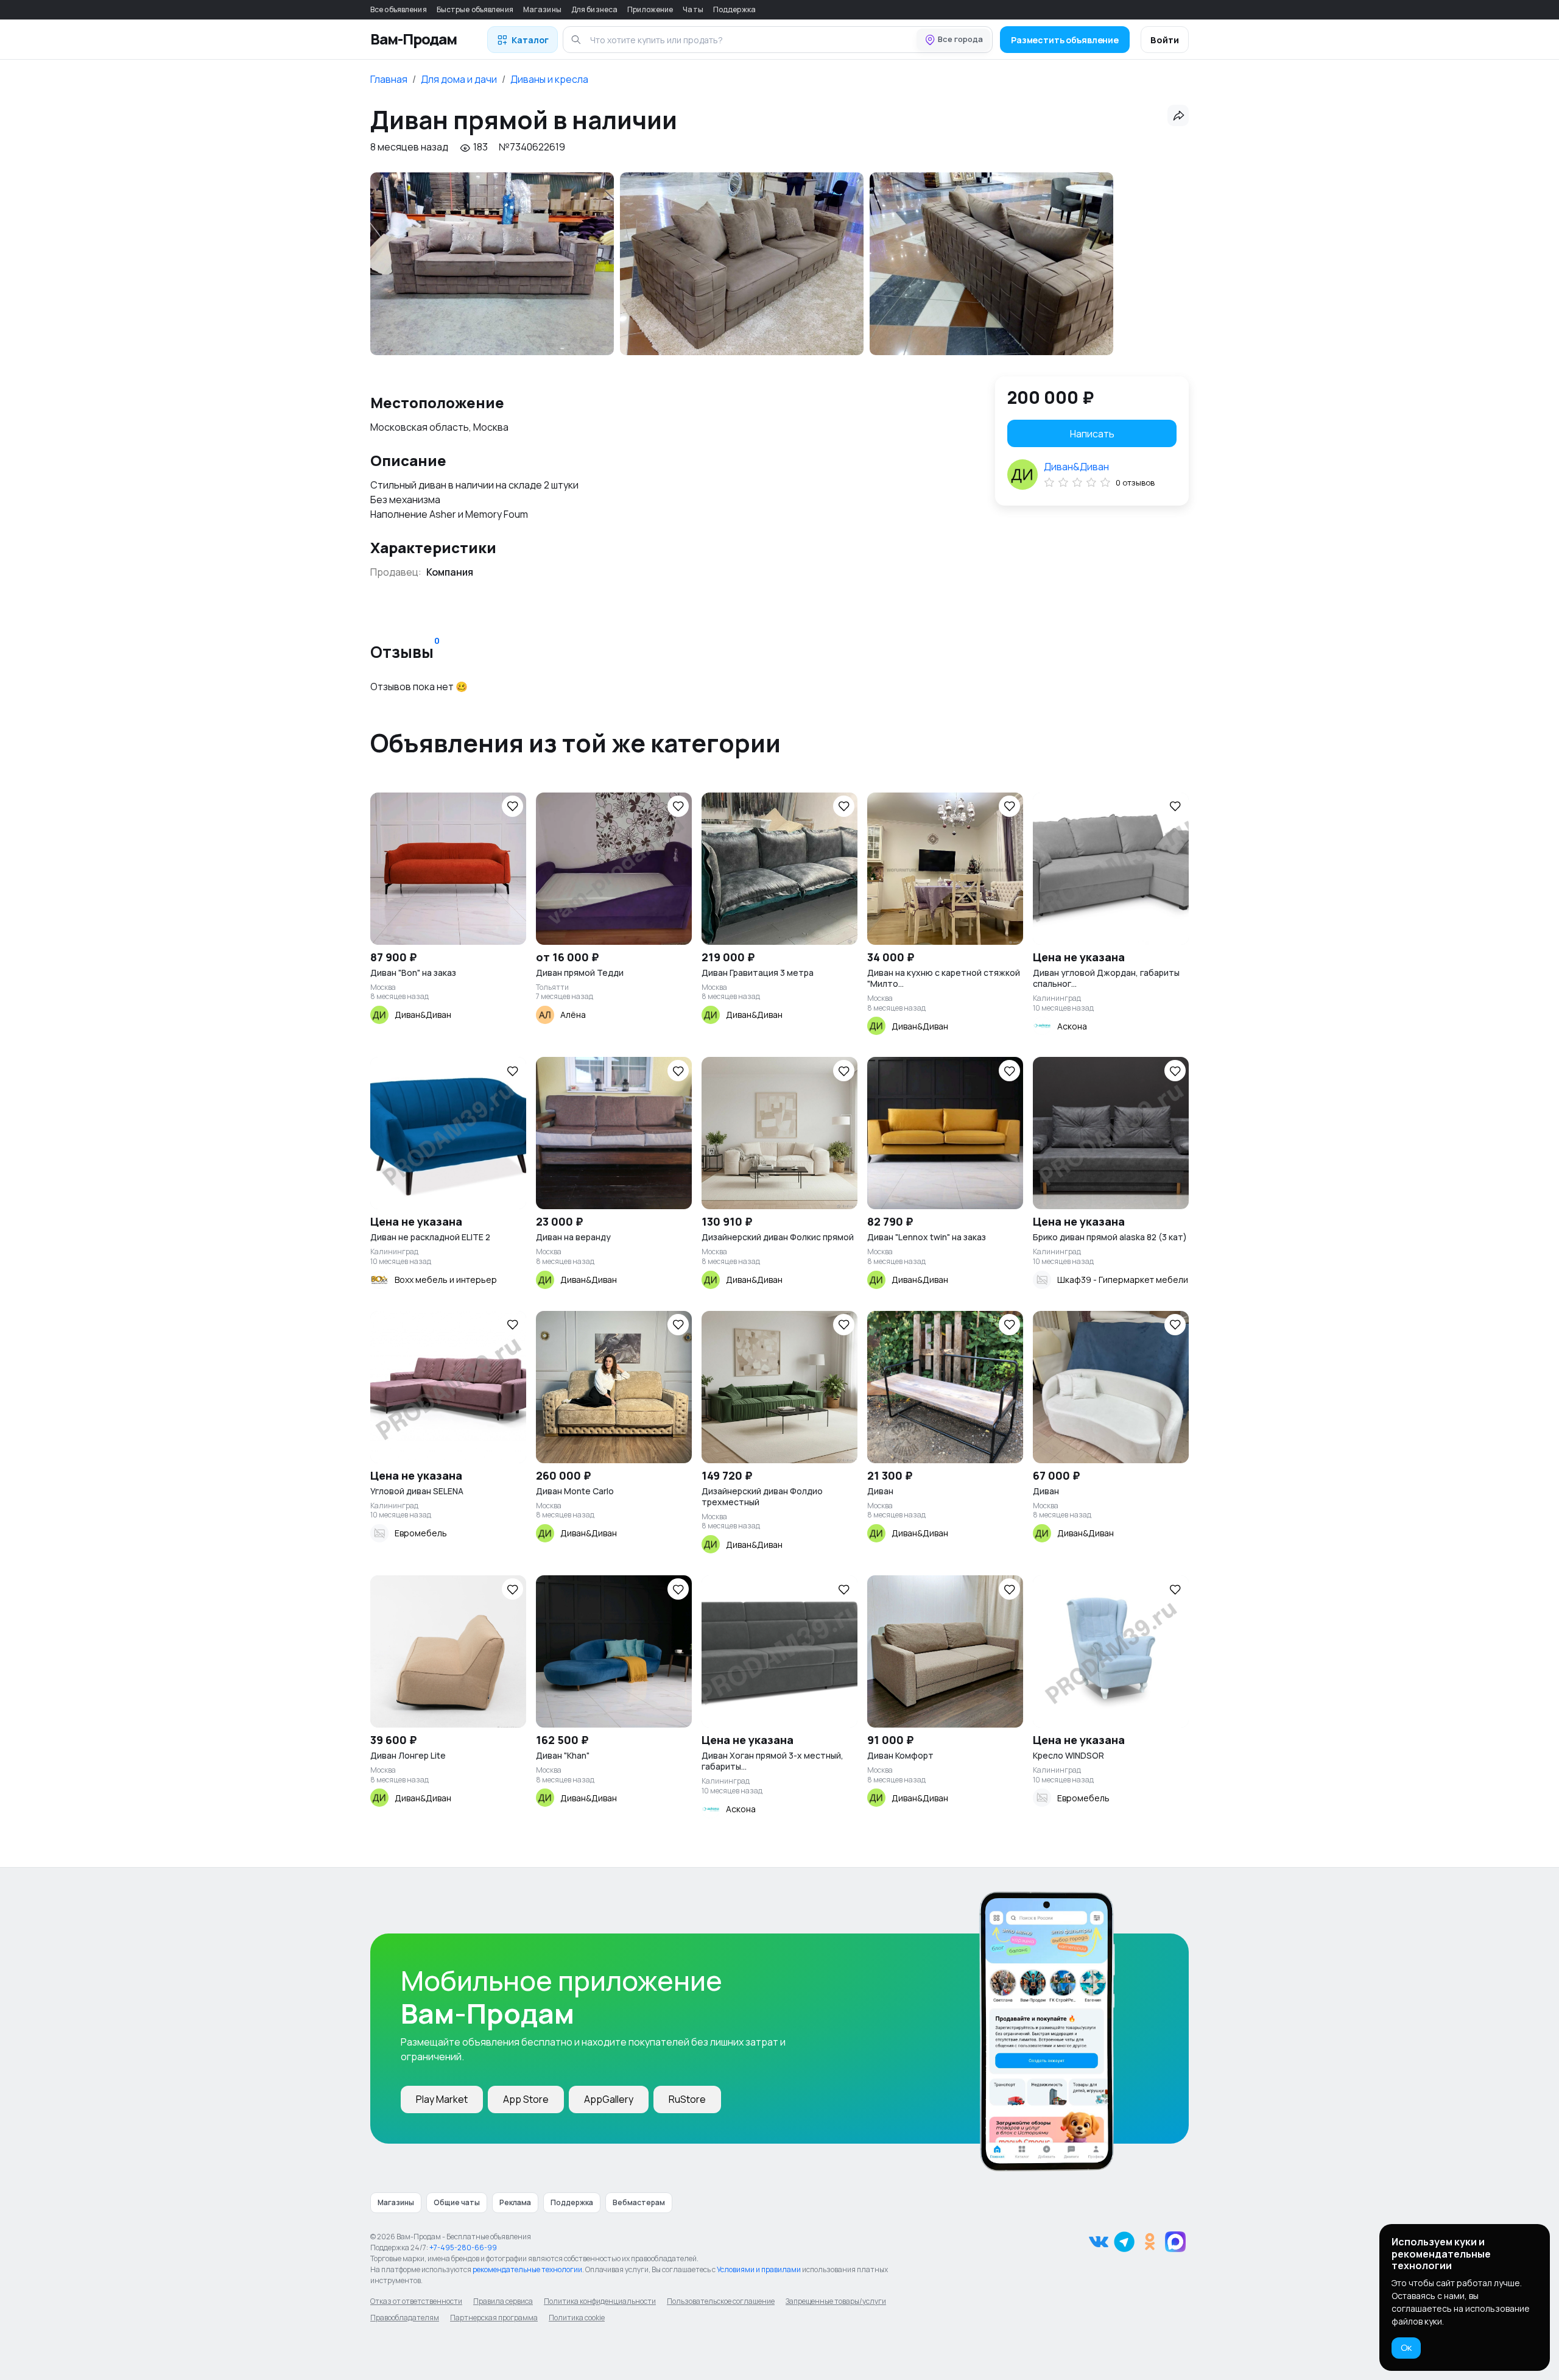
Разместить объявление (1065, 40)
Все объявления (399, 9)
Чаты (693, 9)
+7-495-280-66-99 (463, 2248)
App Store (526, 2099)
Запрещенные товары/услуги (836, 2301)
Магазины (542, 9)
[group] (492, 264)
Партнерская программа (494, 2318)
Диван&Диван (1076, 467)
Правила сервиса (503, 2301)
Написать (1092, 434)
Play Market (442, 2099)
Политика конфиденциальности (600, 2301)
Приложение (650, 9)
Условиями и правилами (759, 2269)
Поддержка (734, 9)
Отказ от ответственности (416, 2301)
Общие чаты (457, 2202)
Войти (1165, 40)
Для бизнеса (594, 9)
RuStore (687, 2099)
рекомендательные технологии (527, 2269)
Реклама (515, 2202)
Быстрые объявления (475, 9)
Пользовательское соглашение (721, 2301)
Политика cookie (577, 2318)
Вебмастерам (639, 2202)
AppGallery (609, 2099)
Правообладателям (405, 2318)
